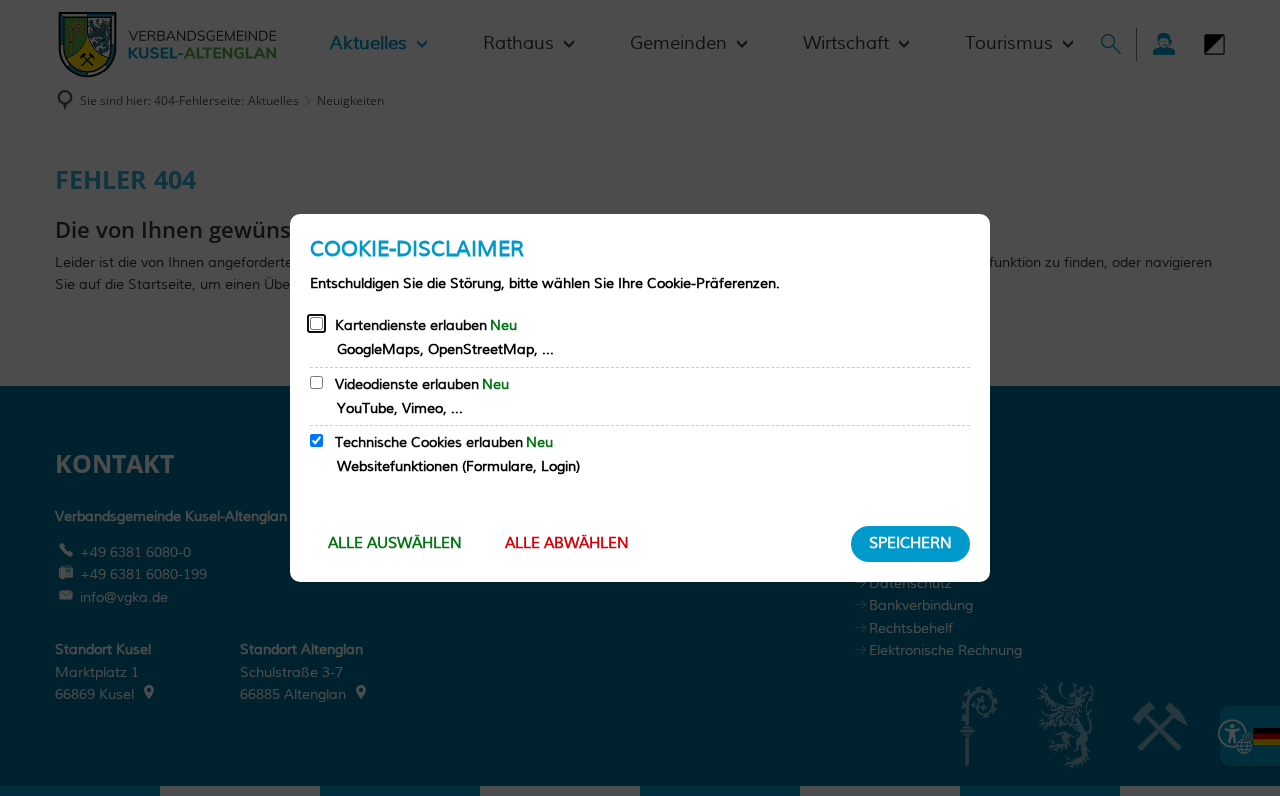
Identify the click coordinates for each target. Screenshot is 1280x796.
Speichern (910, 543)
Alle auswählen (395, 543)
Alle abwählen (567, 543)
